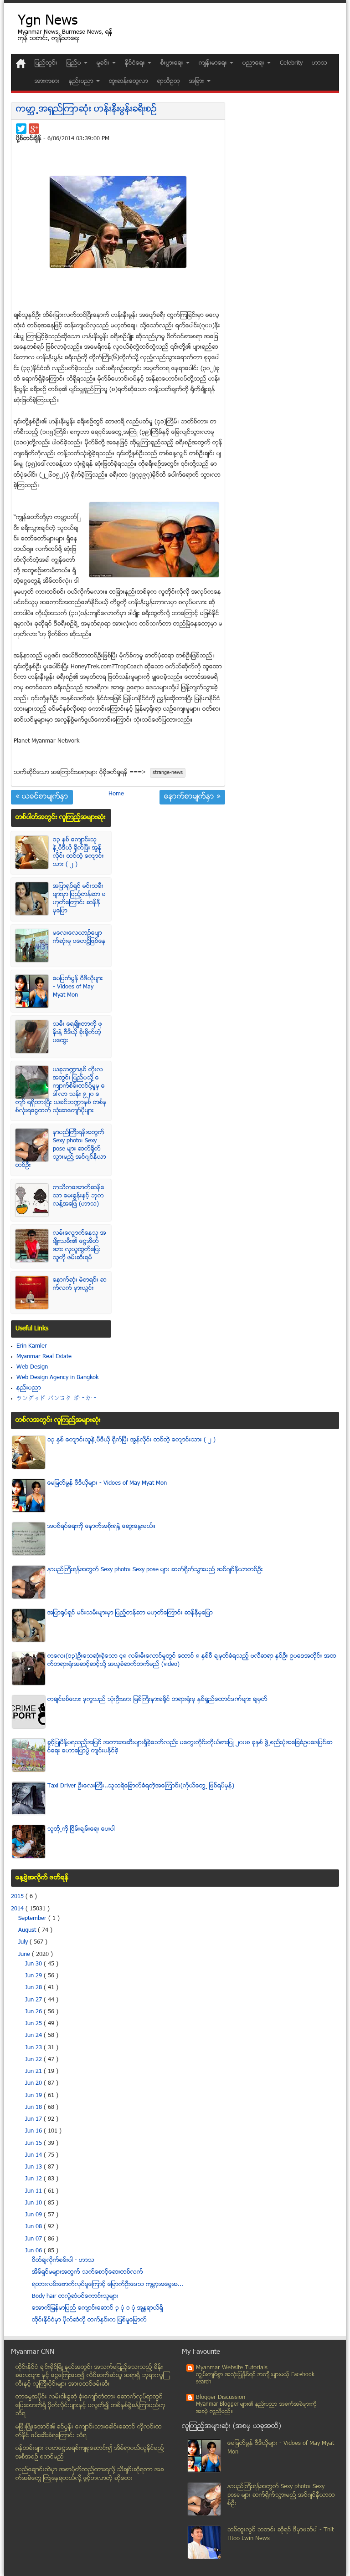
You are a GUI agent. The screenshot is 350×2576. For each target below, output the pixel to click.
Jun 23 (34, 2048)
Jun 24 (34, 2036)
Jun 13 (34, 2167)
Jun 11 (34, 2191)
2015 (18, 1897)
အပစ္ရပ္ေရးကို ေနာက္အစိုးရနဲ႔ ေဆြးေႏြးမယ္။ (102, 1527)
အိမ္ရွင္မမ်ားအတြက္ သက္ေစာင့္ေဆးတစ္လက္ (87, 2272)
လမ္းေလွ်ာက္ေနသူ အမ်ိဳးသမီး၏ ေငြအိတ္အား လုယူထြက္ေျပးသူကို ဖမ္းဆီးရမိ (80, 1246)
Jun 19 (34, 2096)
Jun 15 (34, 2143)
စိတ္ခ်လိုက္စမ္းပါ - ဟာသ (63, 2260)
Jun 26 (34, 2012)
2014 (18, 1909)
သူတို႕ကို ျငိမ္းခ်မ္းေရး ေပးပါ (81, 1829)
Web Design (32, 1367)
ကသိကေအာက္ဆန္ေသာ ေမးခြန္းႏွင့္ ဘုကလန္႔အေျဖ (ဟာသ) (79, 1196)
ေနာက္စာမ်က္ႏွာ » (192, 797)
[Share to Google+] (34, 129)
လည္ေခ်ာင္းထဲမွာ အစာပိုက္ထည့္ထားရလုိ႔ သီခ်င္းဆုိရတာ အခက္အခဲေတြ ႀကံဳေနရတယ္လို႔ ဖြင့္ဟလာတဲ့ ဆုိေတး (90, 2474)
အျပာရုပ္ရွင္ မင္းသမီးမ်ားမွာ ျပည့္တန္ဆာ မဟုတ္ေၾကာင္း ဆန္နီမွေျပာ (79, 899)
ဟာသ (319, 63)
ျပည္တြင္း (46, 63)
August (28, 1930)
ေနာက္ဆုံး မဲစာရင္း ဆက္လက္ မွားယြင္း (80, 1284)
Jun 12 (34, 2179)
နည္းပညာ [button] (82, 81)
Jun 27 (34, 2000)
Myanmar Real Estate (44, 1357)
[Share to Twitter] (21, 129)
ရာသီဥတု (169, 81)
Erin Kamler (32, 1346)
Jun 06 (34, 2251)
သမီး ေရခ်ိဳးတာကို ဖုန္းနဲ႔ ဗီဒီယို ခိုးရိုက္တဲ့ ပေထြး (77, 1033)
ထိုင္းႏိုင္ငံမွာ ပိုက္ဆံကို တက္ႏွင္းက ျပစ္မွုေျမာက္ (89, 2320)
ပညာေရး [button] (254, 63)
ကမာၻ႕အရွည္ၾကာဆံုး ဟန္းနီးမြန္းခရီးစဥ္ (86, 109)
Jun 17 (34, 2119)
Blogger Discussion (221, 2398)
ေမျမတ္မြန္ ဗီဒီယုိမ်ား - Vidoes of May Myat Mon (78, 987)
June (25, 1955)
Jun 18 (34, 2108)
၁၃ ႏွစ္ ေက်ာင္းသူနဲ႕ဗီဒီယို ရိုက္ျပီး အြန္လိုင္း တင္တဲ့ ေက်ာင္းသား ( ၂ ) (78, 852)
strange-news (168, 773)
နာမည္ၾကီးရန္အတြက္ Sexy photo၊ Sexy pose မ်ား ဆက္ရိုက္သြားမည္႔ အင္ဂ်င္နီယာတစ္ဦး (61, 1149)
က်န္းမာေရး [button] (214, 63)
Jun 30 (34, 1964)
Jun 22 (34, 2060)
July (24, 1942)
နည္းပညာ (29, 1388)
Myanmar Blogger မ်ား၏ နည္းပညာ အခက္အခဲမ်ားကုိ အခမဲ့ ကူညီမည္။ (256, 2408)
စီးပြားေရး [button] (173, 63)
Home (116, 794)
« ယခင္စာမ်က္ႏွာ (42, 797)
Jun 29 (34, 1976)
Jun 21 (34, 2072)
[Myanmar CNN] (21, 64)
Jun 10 (34, 2203)
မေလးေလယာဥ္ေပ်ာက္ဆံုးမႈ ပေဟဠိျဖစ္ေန (79, 937)
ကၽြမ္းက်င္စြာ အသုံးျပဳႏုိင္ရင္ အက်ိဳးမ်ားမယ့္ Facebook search (255, 2379)
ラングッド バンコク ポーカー (57, 1399)
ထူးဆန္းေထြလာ (129, 81)
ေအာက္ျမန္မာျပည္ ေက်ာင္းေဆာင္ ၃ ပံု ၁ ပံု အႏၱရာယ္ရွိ (98, 2308)
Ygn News (48, 22)
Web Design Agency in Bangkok (57, 1378)
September (33, 1919)
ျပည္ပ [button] (75, 63)
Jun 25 (34, 2024)
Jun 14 (34, 2155)
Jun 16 (34, 2131)
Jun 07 (34, 2239)
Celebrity (291, 63)
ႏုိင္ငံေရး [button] (136, 63)
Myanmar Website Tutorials (232, 2368)
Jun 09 (34, 2215)
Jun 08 (34, 2227)
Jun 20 (34, 2083)
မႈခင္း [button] (104, 63)
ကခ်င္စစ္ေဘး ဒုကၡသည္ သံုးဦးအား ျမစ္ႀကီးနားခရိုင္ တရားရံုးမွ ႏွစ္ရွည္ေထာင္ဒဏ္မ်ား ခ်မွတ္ (157, 1700)
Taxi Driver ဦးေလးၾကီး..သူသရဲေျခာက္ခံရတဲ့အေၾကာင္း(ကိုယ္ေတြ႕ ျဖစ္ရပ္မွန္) (141, 1786)
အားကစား (47, 81)
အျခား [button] (198, 81)
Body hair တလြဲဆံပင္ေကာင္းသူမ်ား (75, 2296)
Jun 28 (34, 1988)
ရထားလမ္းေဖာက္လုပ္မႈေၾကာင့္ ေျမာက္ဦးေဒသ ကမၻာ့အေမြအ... (108, 2285)
